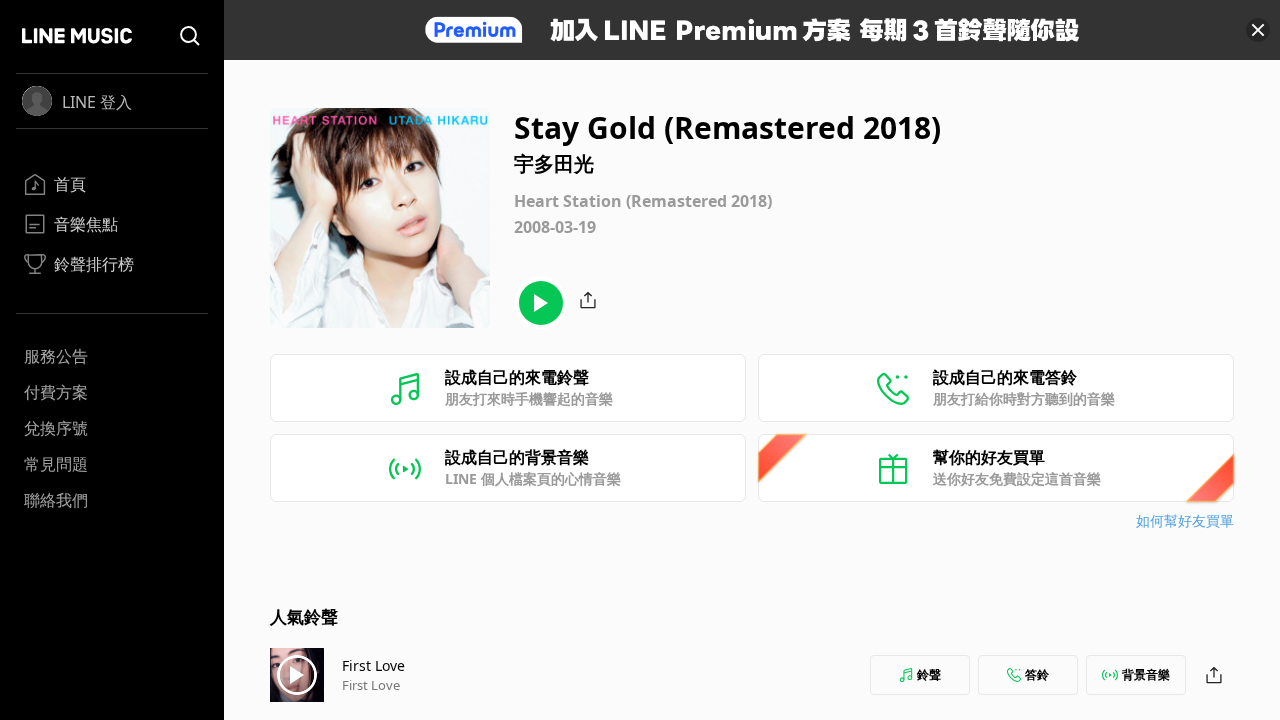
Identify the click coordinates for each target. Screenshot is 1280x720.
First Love (373, 665)
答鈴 (1037, 674)
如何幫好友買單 (1185, 520)
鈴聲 (929, 674)
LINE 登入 (97, 102)
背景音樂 (1146, 674)
